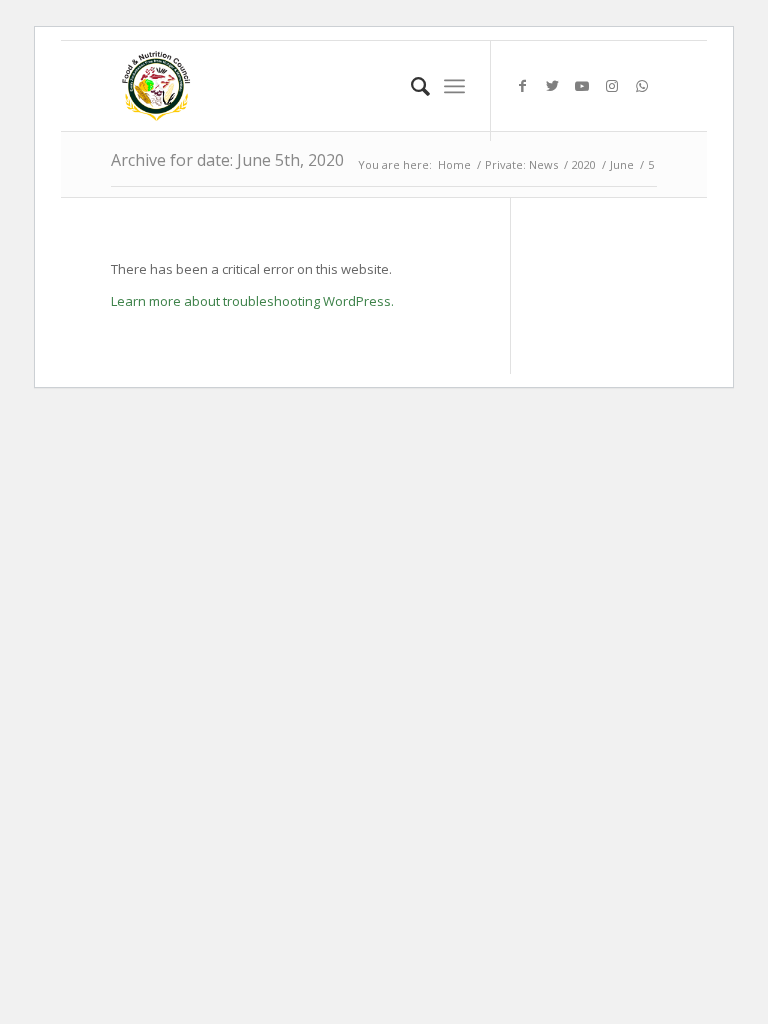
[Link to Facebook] (522, 86)
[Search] (410, 86)
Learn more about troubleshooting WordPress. (252, 301)
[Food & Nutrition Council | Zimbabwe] (156, 86)
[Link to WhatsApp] (642, 86)
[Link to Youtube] (582, 86)
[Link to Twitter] (552, 86)
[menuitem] (410, 86)
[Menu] (454, 86)
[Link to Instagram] (612, 86)
